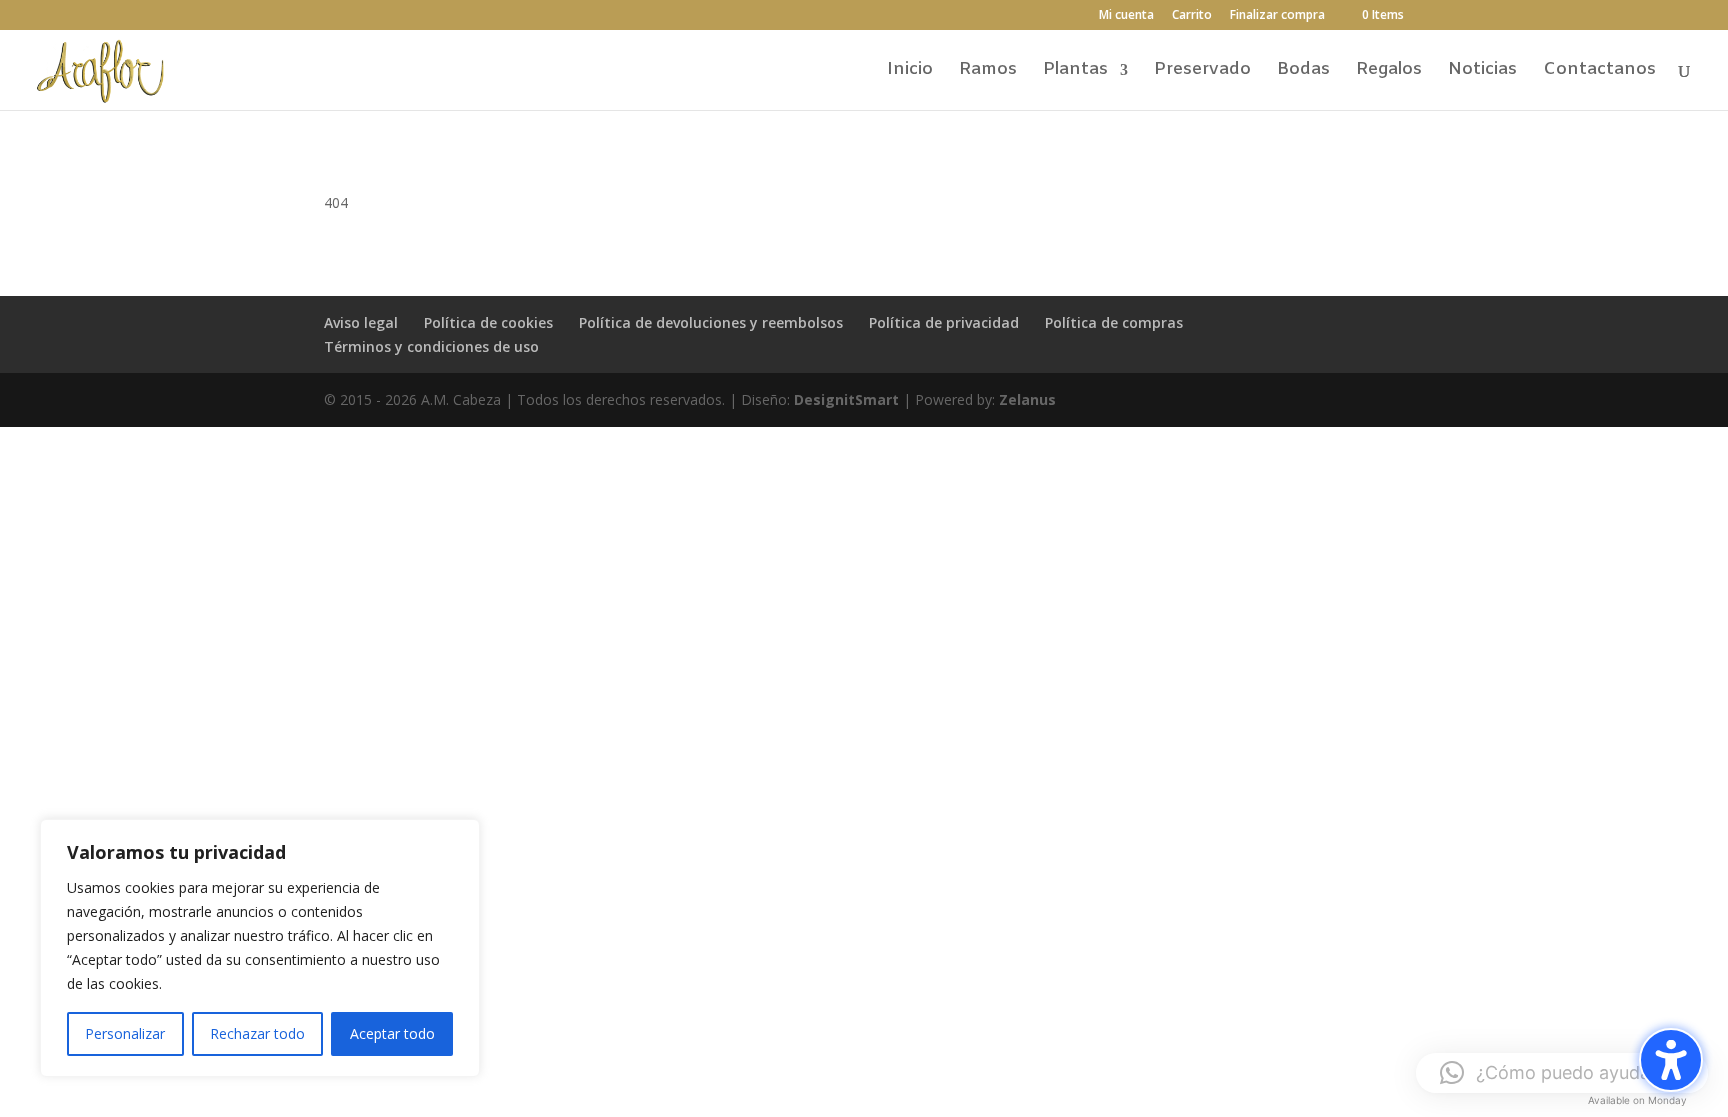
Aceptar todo (392, 1033)
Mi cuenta (1126, 16)
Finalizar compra (1277, 16)
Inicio (910, 72)
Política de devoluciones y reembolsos (711, 322)
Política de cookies (488, 322)
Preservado (1202, 72)
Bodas (1303, 72)
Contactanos (1599, 72)
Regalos (1389, 72)
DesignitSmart (846, 399)
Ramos (988, 72)
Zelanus (1027, 399)
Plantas (1075, 72)
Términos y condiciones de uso (431, 346)
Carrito (1192, 16)
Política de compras (1114, 322)
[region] (260, 948)
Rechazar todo (257, 1033)
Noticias (1482, 72)
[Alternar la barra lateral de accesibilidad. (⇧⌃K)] (1671, 1060)
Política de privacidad (944, 322)
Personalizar (125, 1033)
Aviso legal (361, 322)
